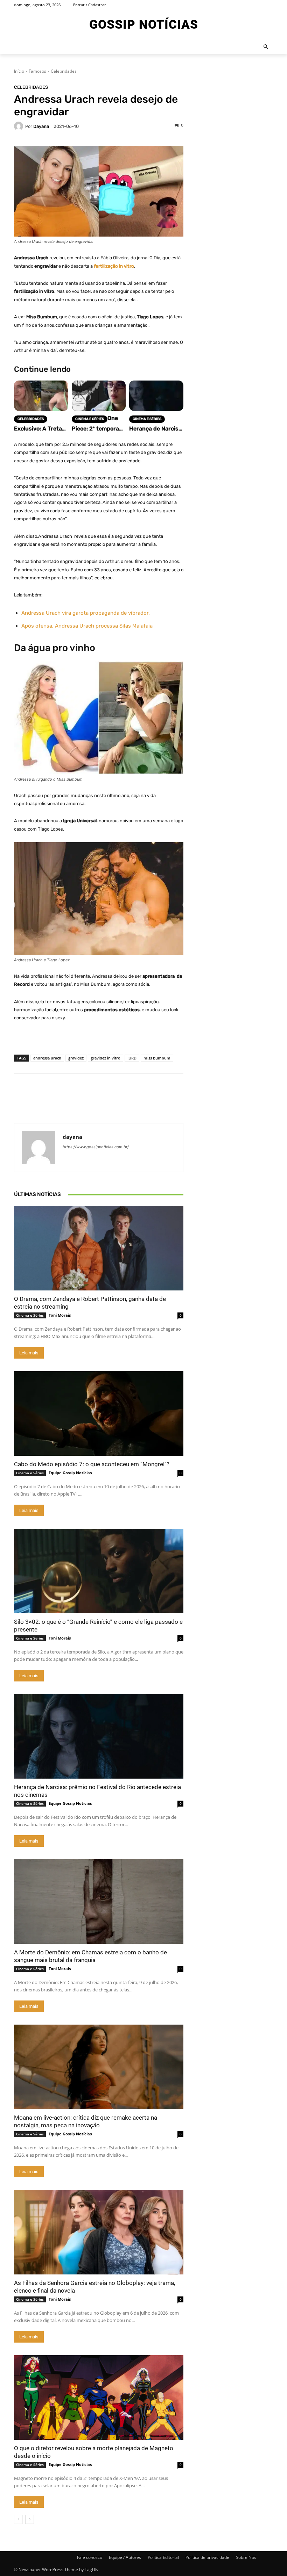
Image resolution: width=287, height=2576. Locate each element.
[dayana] (20, 126)
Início (19, 71)
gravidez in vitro (106, 1058)
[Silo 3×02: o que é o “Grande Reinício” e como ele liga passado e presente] (99, 1571)
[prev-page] (18, 2519)
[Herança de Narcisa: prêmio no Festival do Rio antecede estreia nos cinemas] (99, 1736)
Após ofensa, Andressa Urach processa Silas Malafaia (87, 626)
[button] (266, 47)
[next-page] (30, 2519)
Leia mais (29, 1353)
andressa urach (47, 1058)
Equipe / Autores (125, 2557)
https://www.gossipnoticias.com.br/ (96, 1147)
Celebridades (64, 71)
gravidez (76, 1058)
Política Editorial (163, 2557)
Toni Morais (60, 1315)
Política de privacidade (207, 2557)
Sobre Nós (246, 2557)
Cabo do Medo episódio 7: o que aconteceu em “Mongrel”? (92, 1464)
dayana (41, 126)
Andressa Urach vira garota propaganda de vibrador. (86, 613)
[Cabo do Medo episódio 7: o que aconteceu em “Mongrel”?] (99, 1413)
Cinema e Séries (30, 1315)
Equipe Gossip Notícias (70, 1473)
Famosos (37, 71)
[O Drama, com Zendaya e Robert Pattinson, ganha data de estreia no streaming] (99, 1248)
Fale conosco (90, 2557)
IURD (132, 1058)
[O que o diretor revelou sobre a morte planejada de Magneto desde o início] (99, 2397)
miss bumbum (157, 1058)
